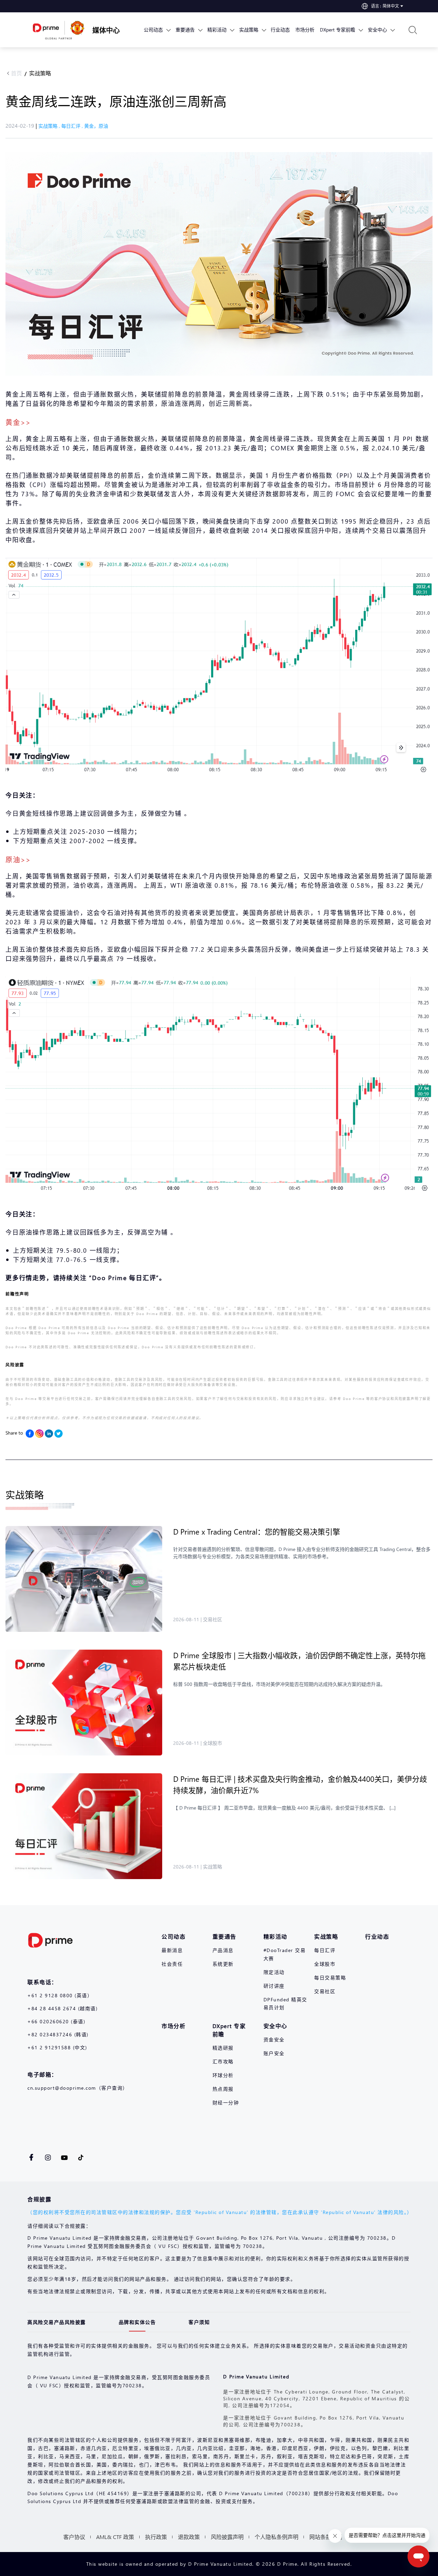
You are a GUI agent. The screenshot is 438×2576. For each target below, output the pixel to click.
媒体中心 (106, 30)
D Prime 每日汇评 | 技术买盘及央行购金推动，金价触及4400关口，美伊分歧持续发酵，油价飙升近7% (300, 1784)
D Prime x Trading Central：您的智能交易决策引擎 (257, 1531)
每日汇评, (73, 126)
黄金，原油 (96, 126)
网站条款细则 (326, 2537)
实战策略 (40, 73)
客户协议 (74, 2537)
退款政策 (189, 2537)
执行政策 (156, 2537)
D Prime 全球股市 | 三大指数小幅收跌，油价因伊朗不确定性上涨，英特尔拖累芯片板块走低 (299, 1661)
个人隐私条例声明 (276, 2537)
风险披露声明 (227, 2537)
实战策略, (50, 126)
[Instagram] (39, 1434)
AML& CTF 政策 (115, 2537)
